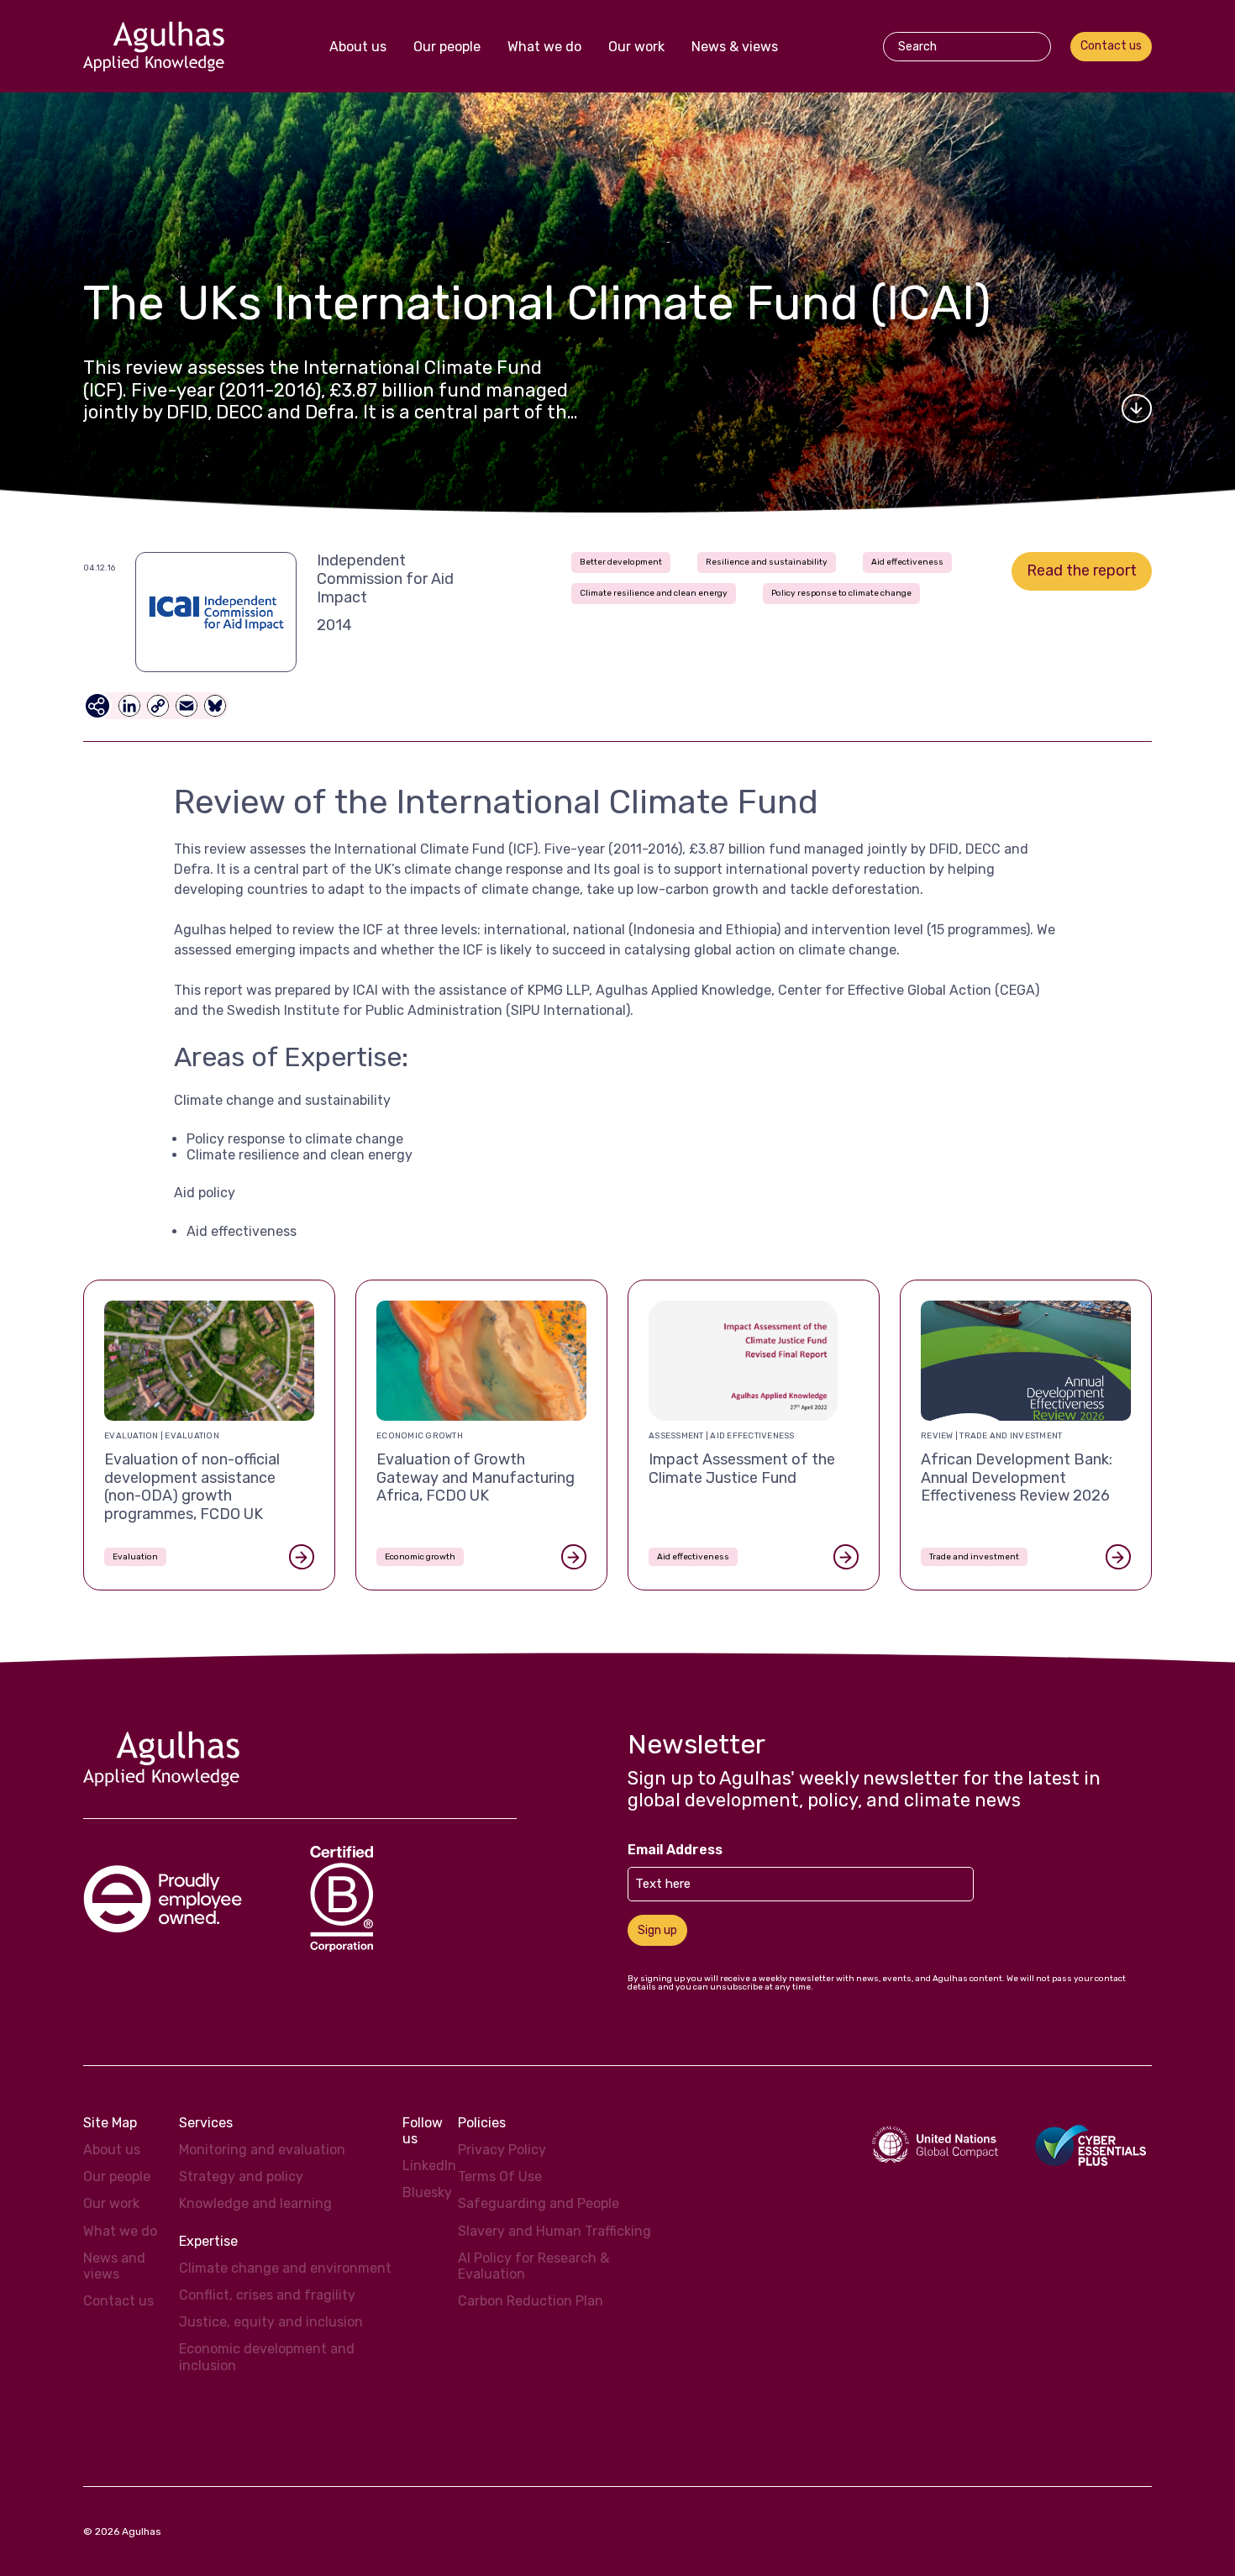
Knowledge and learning (255, 2203)
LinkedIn (429, 2166)
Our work (636, 47)
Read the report (1082, 570)
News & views (735, 47)
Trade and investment (974, 1557)
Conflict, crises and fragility (267, 2295)
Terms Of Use (500, 2176)
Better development (621, 562)
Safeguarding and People (539, 2203)
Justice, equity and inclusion (271, 2322)
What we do (544, 47)
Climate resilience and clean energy (654, 593)
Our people (447, 47)
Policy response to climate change (841, 593)
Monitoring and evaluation (262, 2150)
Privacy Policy (502, 2150)
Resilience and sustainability (767, 562)
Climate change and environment (285, 2268)
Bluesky (427, 2192)
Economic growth (420, 1557)
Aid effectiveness (907, 562)
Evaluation (135, 1557)
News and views (114, 2266)
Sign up (657, 1930)
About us (358, 47)
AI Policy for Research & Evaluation (533, 2266)
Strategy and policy (241, 2176)
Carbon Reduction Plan (531, 2301)
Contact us (1111, 46)
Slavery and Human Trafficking (554, 2231)
